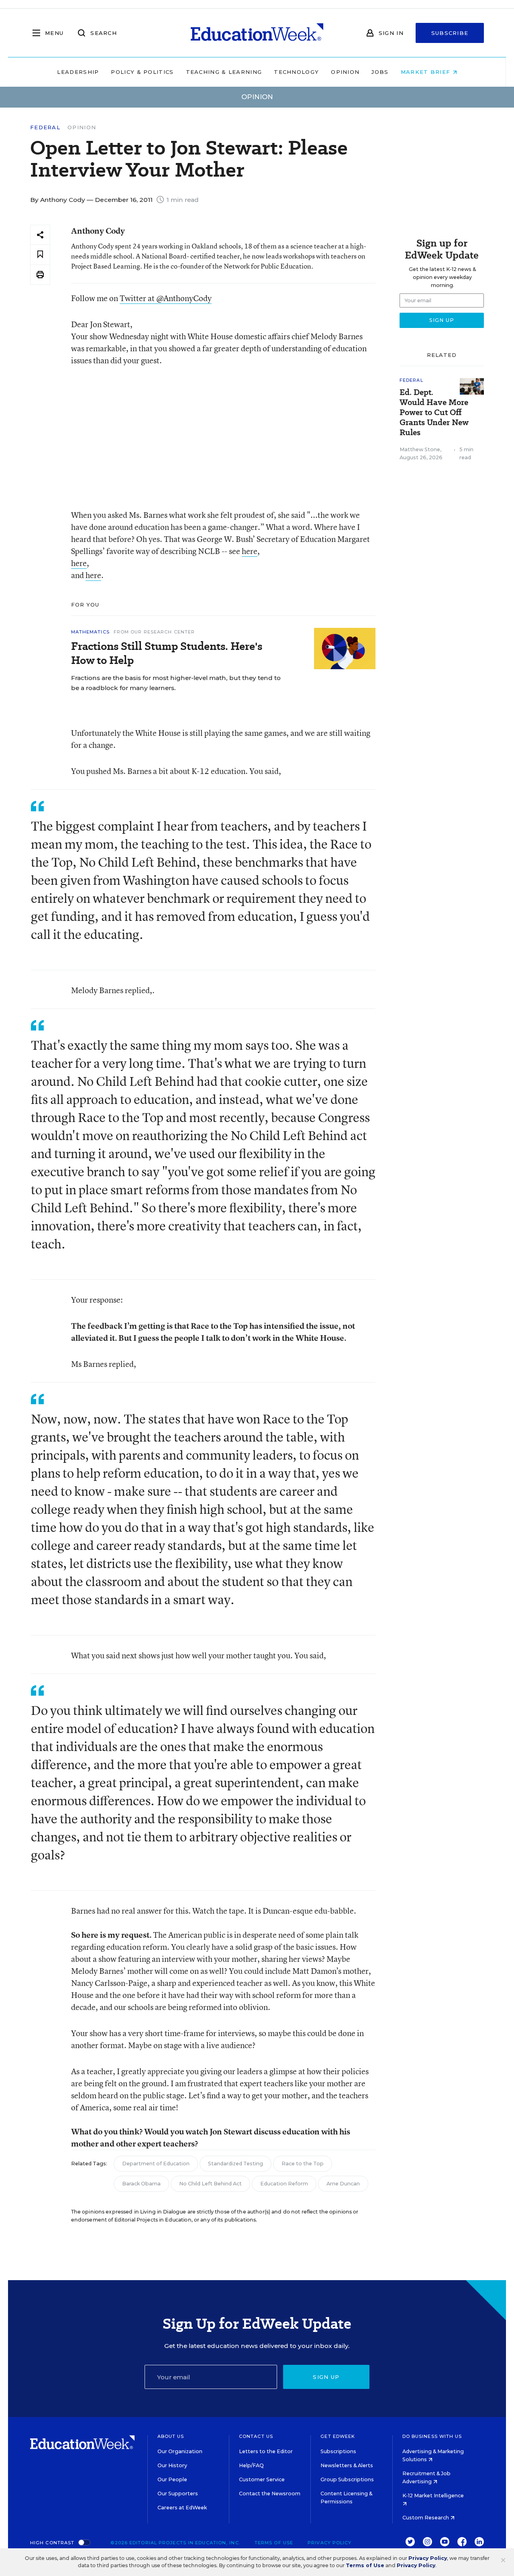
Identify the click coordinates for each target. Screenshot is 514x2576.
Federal (45, 127)
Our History (172, 2465)
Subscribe (450, 33)
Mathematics (90, 632)
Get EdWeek (338, 2436)
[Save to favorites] (40, 255)
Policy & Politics (142, 72)
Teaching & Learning (224, 72)
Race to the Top (303, 2164)
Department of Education (156, 2164)
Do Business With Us (432, 2436)
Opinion (345, 72)
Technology (296, 72)
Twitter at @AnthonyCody (166, 298)
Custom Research (426, 2518)
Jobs (380, 72)
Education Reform (284, 2184)
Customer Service (262, 2479)
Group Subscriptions (347, 2479)
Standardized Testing (236, 2164)
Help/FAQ (251, 2465)
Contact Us (256, 2436)
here (250, 551)
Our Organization (180, 2451)
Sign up (326, 2377)
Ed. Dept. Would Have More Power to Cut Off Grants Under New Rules (434, 412)
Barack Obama (141, 2184)
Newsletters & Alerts (347, 2465)
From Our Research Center (154, 632)
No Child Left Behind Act (210, 2184)
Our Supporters (178, 2494)
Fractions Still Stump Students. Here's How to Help (167, 653)
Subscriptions (338, 2451)
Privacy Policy (329, 2543)
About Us (171, 2436)
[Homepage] (257, 33)
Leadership (78, 72)
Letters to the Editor (266, 2451)
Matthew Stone (420, 449)
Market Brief (427, 72)
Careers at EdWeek (182, 2508)
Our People (172, 2479)
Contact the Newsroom (270, 2494)
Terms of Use (274, 2543)
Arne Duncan (343, 2184)
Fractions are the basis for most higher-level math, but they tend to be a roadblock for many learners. (176, 683)
